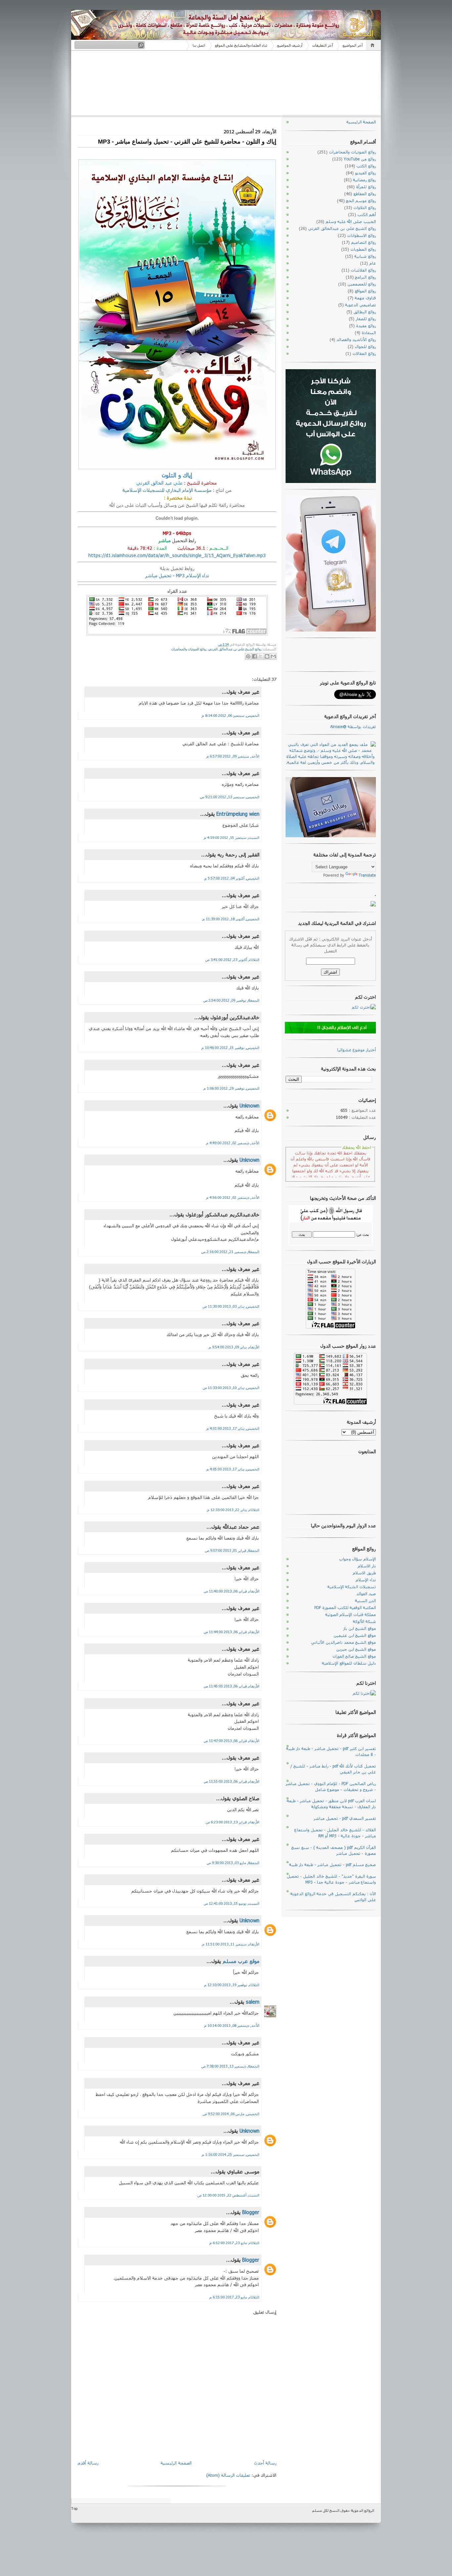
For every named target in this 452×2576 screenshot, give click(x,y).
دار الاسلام (367, 1566)
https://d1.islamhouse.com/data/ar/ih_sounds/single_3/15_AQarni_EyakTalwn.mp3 (177, 555)
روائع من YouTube (360, 159)
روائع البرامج (365, 277)
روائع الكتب (366, 166)
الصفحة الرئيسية (176, 2463)
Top (74, 2508)
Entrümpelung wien (238, 814)
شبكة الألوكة (364, 1621)
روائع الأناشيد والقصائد (356, 339)
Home (373, 45)
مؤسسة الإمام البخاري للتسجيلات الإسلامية (167, 490)
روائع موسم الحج (361, 200)
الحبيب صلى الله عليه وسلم (351, 221)
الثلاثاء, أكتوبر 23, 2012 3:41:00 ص (232, 960)
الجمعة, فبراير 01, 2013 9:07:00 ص (232, 1550)
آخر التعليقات (323, 45)
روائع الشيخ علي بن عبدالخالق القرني (235, 649)
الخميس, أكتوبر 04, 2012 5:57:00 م (232, 878)
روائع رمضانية (364, 180)
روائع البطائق (365, 312)
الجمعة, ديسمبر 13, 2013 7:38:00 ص (230, 2066)
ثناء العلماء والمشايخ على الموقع (241, 45)
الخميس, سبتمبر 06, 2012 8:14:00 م (231, 715)
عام (373, 263)
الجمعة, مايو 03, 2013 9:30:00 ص (233, 1863)
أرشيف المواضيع (290, 45)
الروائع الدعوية (363, 2510)
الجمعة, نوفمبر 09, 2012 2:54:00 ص (231, 1000)
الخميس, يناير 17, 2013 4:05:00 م (233, 1469)
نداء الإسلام (366, 1580)
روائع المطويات (363, 249)
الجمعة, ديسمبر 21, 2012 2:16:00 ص (230, 1252)
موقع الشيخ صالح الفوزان (354, 1656)
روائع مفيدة (366, 326)
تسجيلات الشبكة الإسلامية (352, 1587)
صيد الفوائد (366, 1594)
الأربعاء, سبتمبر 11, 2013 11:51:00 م (231, 1944)
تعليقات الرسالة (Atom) (228, 2475)
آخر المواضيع (353, 45)
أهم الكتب (367, 214)
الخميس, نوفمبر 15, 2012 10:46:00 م (230, 1048)
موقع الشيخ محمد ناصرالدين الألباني (343, 1642)
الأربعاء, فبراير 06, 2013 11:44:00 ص (232, 1632)
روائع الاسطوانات (362, 235)
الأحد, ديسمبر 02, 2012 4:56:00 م (233, 1197)
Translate (367, 875)
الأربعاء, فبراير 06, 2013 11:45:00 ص (232, 1686)
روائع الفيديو (365, 173)
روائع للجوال (365, 346)
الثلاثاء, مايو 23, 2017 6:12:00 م (234, 2243)
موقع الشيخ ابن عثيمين (355, 1635)
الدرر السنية (365, 1600)
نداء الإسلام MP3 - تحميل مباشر (177, 575)
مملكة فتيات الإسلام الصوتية (351, 1614)
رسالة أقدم (88, 2463)
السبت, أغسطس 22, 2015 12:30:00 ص (228, 2195)
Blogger (251, 2212)
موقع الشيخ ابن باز (360, 1628)
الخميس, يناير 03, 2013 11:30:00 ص (231, 1306)
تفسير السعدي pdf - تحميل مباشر (345, 1818)
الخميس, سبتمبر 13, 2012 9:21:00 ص (230, 797)
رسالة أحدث (265, 2463)
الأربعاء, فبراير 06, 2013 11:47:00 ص (232, 1741)
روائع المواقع (365, 291)
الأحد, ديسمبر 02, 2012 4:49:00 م (233, 1143)
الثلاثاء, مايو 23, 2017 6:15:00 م (234, 2297)
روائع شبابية (365, 256)
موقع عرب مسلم (241, 1961)
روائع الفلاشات (363, 270)
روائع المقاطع (365, 194)
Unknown (249, 1106)
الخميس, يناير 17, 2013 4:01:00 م (233, 1428)
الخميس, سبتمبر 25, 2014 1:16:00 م (231, 2154)
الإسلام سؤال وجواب (358, 1559)
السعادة (369, 332)
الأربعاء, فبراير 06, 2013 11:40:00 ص (232, 1591)
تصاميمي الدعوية (361, 305)
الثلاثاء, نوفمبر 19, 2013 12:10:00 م (232, 1985)
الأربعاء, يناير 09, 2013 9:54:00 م (234, 1347)
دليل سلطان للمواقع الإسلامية (349, 1663)
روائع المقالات (364, 353)
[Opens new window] (273, 656)
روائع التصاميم (363, 242)
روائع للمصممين (362, 284)
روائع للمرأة (366, 187)
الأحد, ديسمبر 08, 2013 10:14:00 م (232, 2025)
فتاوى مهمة (365, 298)
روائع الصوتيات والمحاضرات (189, 649)
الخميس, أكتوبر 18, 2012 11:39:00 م (231, 919)
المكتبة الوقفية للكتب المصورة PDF (345, 1607)
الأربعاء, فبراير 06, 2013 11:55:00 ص (232, 1781)
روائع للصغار (366, 319)
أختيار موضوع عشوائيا (357, 1050)
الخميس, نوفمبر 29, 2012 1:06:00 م (231, 1088)
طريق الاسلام (364, 1573)
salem (253, 2002)
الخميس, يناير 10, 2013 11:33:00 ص (231, 1388)
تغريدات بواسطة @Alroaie (353, 726)
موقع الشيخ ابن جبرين (356, 1649)
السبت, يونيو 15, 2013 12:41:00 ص (232, 1903)
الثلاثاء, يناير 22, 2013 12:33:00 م (233, 1510)
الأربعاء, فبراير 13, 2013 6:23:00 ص (233, 1822)
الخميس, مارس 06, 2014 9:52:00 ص (231, 2114)
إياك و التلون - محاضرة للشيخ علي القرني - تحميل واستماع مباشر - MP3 (187, 142)
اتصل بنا (199, 45)
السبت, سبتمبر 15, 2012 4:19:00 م (232, 837)
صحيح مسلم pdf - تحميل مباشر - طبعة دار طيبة (333, 1864)
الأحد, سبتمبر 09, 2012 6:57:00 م (233, 756)
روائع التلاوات (365, 207)
